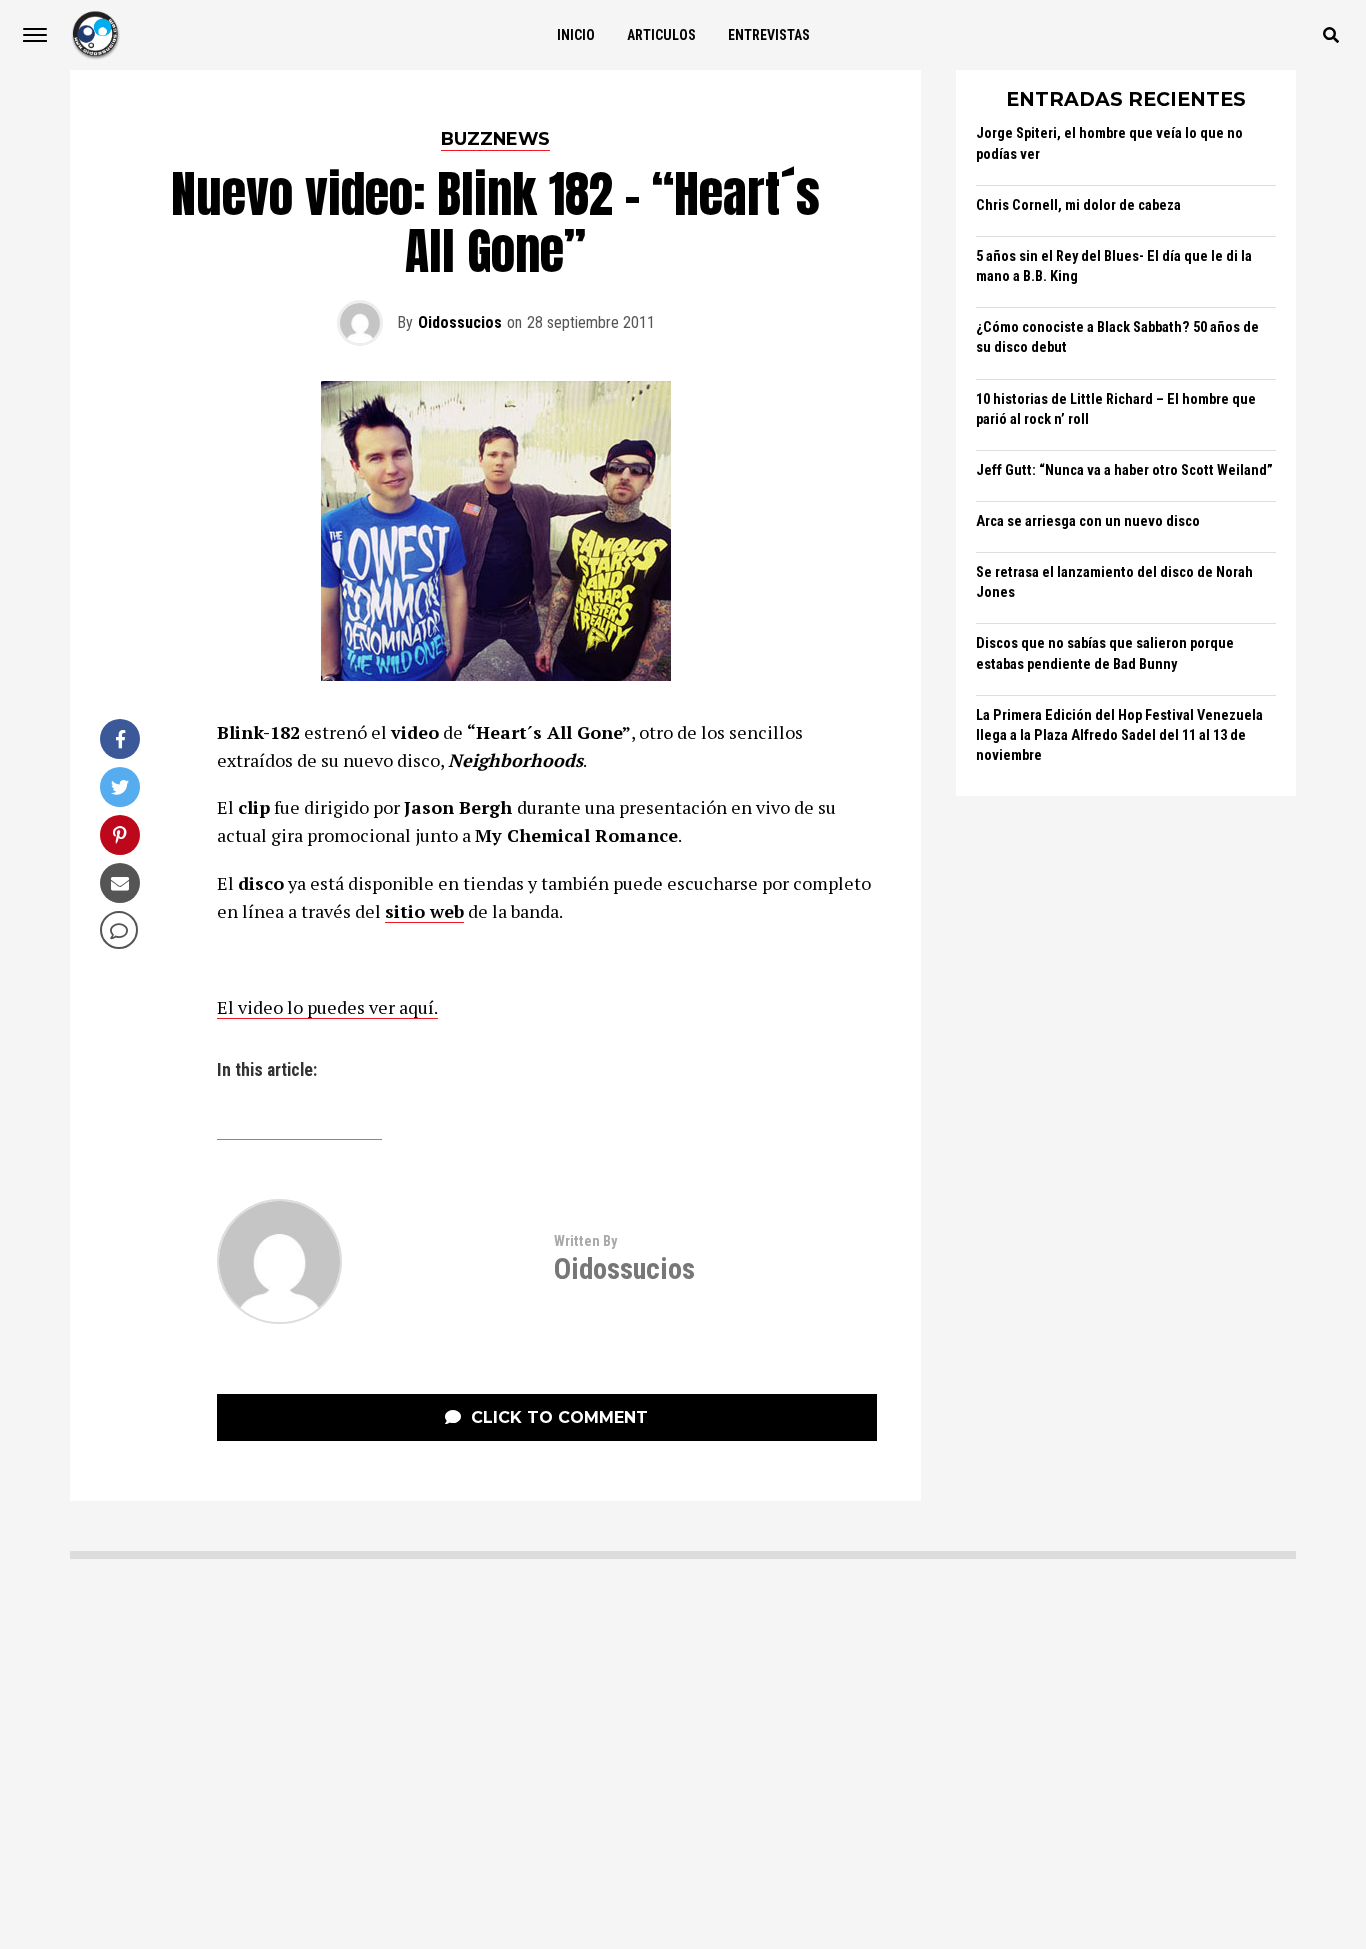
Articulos (661, 35)
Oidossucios (460, 322)
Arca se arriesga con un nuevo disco (1088, 521)
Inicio (576, 35)
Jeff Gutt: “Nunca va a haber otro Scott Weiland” (1124, 470)
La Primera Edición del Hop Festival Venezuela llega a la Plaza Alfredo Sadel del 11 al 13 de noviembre (1119, 735)
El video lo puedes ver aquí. (327, 1007)
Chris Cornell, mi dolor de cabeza (1078, 205)
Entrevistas (769, 35)
